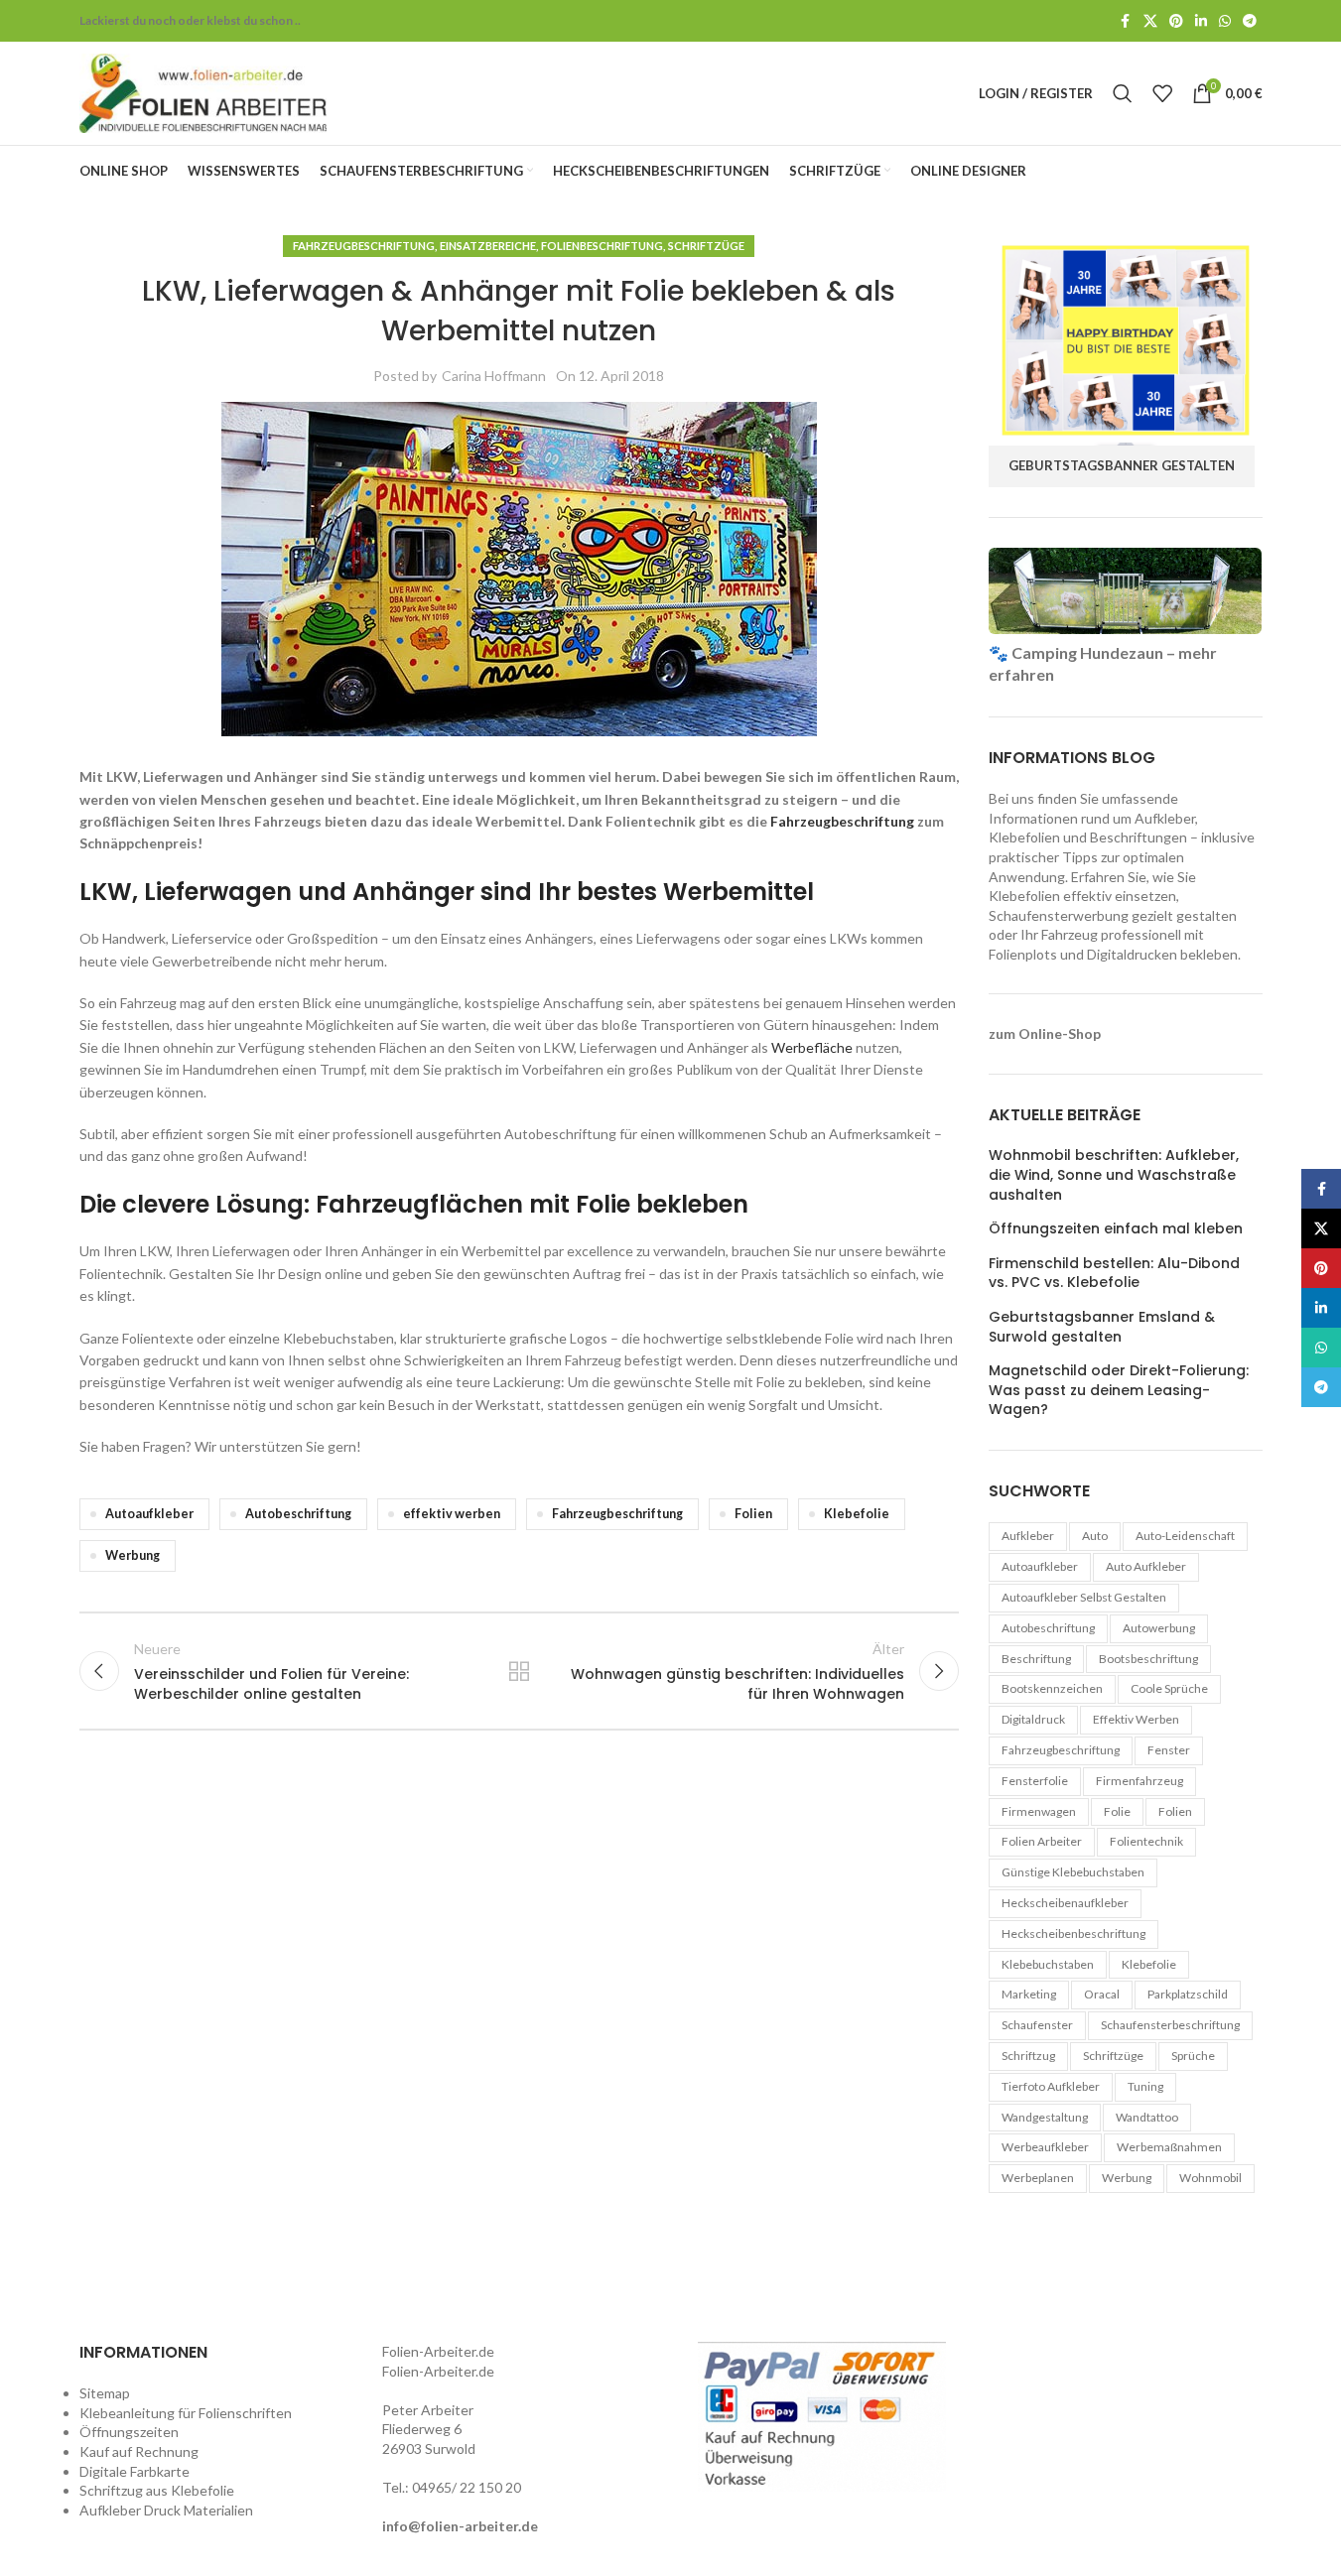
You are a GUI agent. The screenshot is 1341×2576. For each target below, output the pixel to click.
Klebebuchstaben (1048, 1964)
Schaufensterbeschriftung (1170, 2025)
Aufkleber (1028, 1536)
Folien (753, 1514)
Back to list (519, 1671)
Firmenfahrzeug (1140, 1781)
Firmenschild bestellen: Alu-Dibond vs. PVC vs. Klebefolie (1114, 1274)
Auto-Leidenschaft (1185, 1536)
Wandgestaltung (1045, 2117)
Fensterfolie (1035, 1781)
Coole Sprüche (1169, 1688)
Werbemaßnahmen (1169, 2147)
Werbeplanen (1038, 2178)
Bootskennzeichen (1052, 1688)
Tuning (1145, 2086)
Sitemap (105, 2393)
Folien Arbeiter (1042, 1841)
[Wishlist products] (1162, 93)
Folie (1117, 1811)
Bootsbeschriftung (1148, 1659)
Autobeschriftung (298, 1514)
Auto (1095, 1536)
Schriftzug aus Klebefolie (157, 2490)
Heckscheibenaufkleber (1065, 1903)
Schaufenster (1037, 2025)
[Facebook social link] (1126, 21)
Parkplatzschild (1188, 1994)
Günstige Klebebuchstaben (1073, 1872)
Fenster (1169, 1750)
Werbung (133, 1555)
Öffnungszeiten (129, 2432)
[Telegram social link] (1250, 21)
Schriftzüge (706, 246)
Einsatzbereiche (488, 246)
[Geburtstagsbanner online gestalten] (1126, 339)
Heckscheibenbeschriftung (1073, 1933)
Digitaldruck (1033, 1719)
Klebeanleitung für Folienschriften (186, 2413)
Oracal (1102, 1994)
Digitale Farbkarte (134, 2471)
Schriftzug (1028, 2056)
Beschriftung (1036, 1659)
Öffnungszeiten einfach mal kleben (1116, 1229)
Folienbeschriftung (602, 246)
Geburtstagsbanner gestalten (1122, 465)
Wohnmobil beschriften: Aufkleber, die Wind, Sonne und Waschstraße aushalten (1114, 1175)
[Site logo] (203, 92)
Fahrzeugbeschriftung (364, 246)
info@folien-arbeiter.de (460, 2526)
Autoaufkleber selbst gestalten (1084, 1597)
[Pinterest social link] (1176, 21)
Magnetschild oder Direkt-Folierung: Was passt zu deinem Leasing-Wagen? (1119, 1390)
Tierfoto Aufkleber (1051, 2086)
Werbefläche (812, 1047)
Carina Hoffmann (494, 376)
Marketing (1029, 1994)
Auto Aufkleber (1146, 1566)
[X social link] (1150, 21)
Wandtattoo (1147, 2117)
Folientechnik (1146, 1841)
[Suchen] (1123, 93)
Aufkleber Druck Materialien (166, 2510)
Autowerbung (1159, 1628)
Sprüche (1193, 2056)
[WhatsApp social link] (1225, 21)
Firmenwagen (1039, 1811)
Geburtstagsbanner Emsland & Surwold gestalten (1102, 1327)
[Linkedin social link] (1201, 21)
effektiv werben (452, 1514)
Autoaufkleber (149, 1514)
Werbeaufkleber (1045, 2147)
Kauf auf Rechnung (139, 2451)
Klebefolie (857, 1514)
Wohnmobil (1210, 2178)
